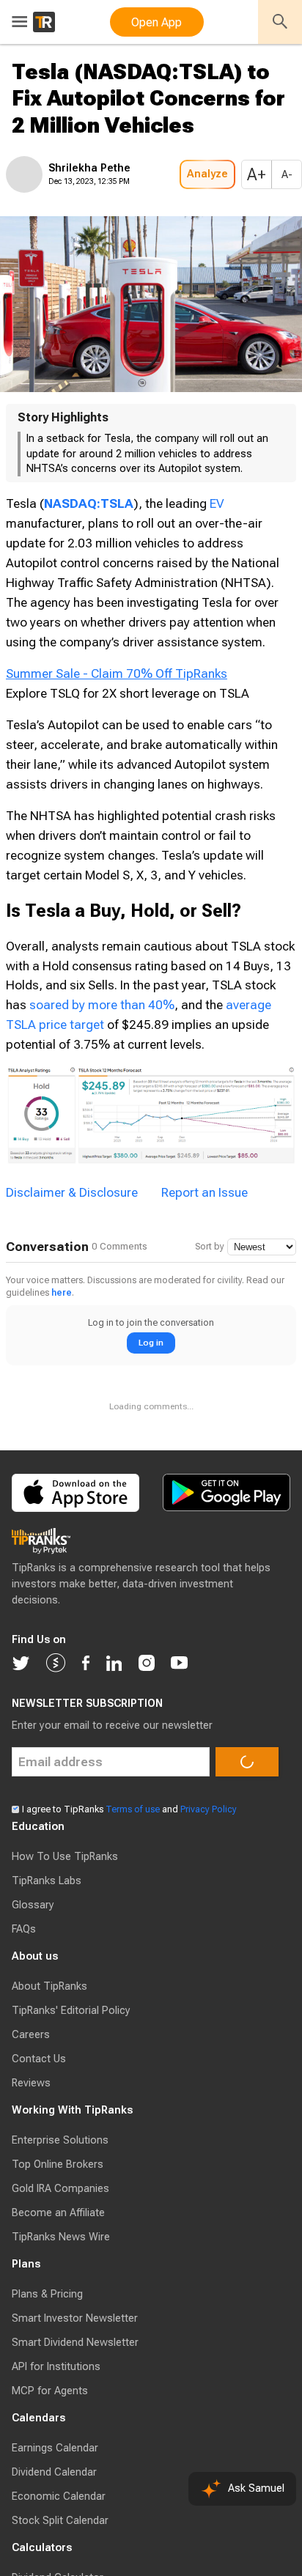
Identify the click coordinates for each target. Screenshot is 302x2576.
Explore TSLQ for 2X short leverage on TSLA (128, 749)
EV (217, 547)
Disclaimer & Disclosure (72, 1248)
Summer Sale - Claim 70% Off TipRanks (117, 717)
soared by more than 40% (102, 1060)
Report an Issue (205, 1248)
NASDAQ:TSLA (89, 547)
